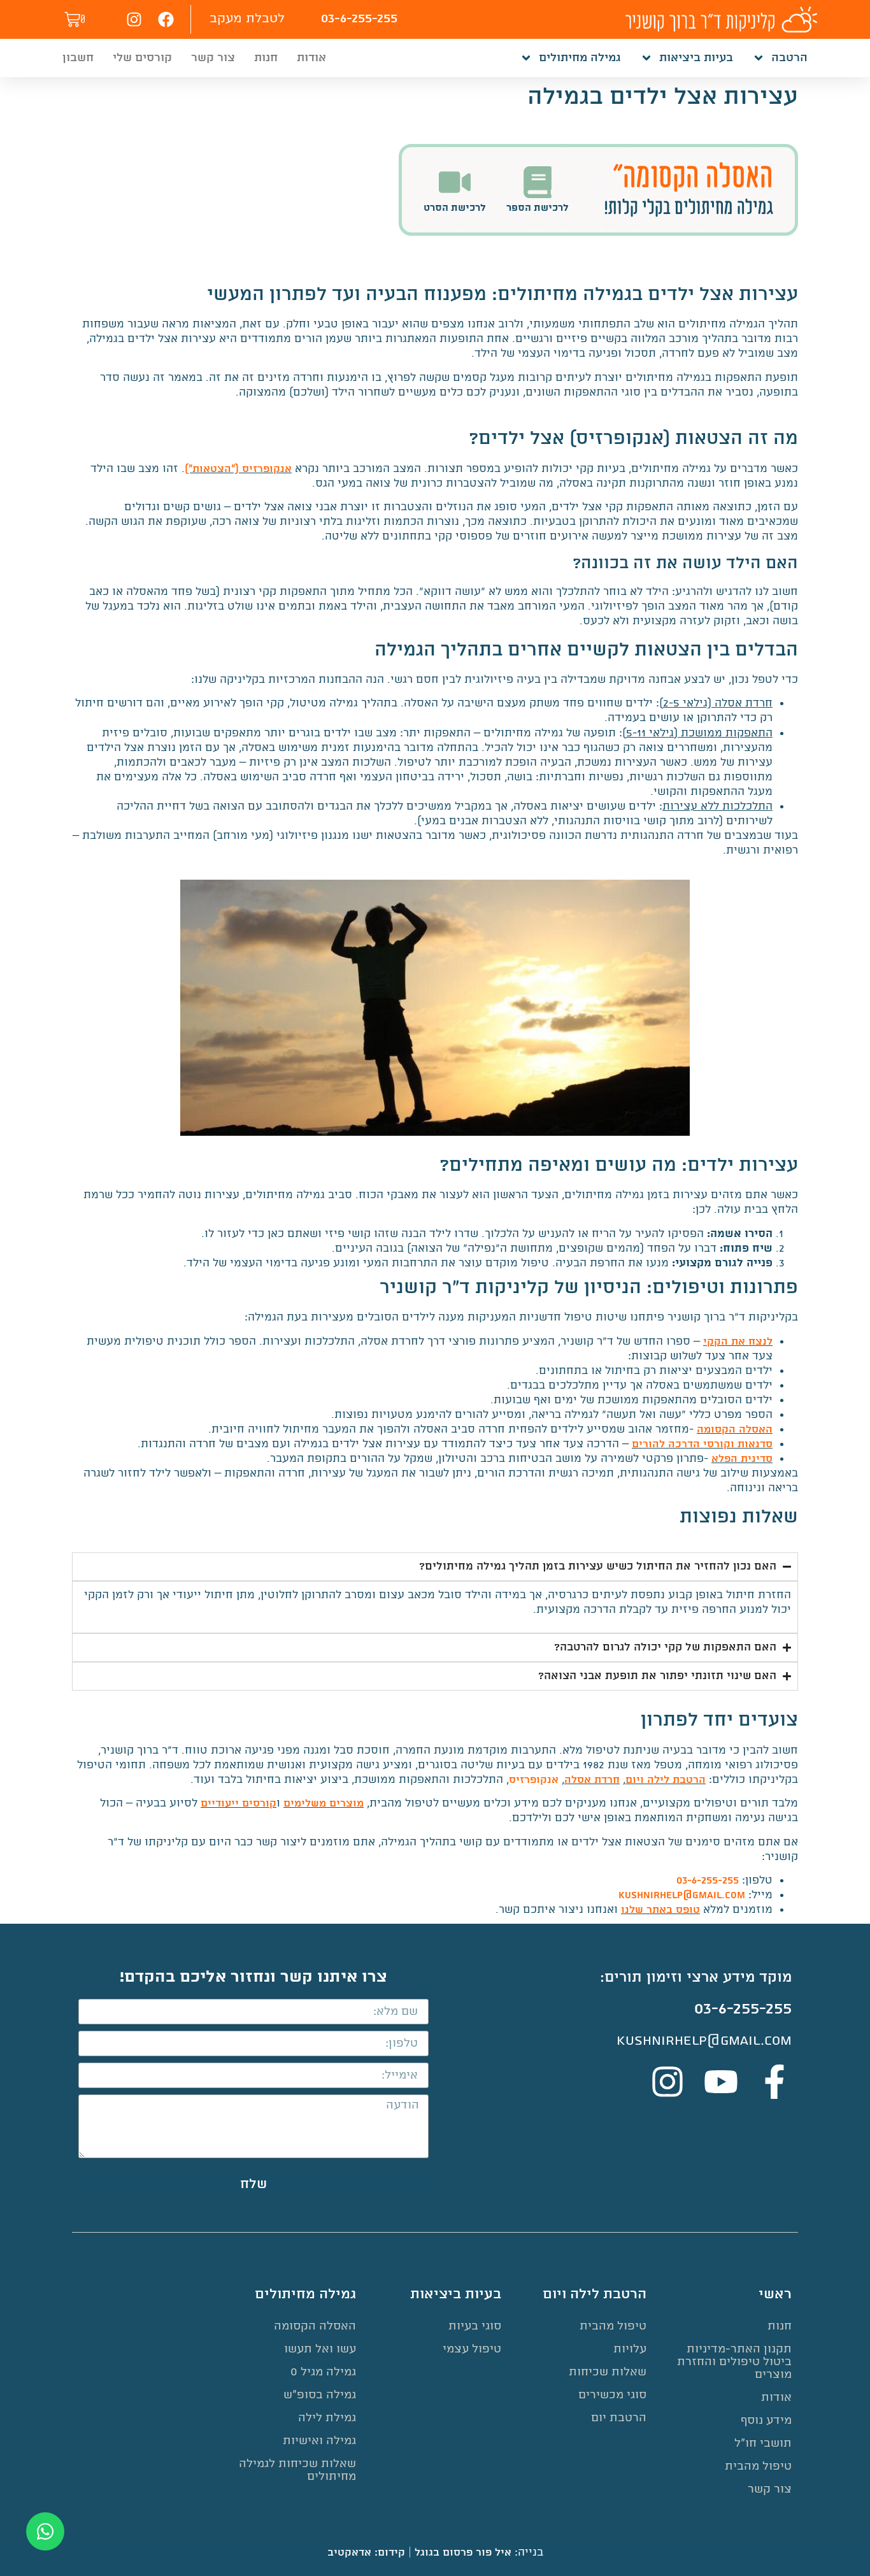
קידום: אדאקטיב (366, 2553)
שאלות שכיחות (608, 2372)
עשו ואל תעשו (320, 2349)
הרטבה (789, 58)
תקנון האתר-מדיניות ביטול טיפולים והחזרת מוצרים (734, 2362)
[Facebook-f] (774, 2082)
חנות (266, 58)
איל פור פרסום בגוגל (463, 2553)
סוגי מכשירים (612, 2395)
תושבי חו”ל (763, 2443)
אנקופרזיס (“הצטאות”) (238, 469)
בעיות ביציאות (696, 58)
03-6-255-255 (359, 19)
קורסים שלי (142, 58)
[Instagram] (134, 19)
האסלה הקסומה (735, 1430)
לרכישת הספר (538, 208)
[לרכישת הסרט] (455, 182)
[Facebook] (166, 19)
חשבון (78, 58)
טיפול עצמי (472, 2349)
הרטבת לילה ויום (666, 1780)
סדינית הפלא (742, 1459)
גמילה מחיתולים (580, 58)
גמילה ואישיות (319, 2441)
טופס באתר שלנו (660, 1910)
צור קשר (213, 58)
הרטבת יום (619, 2418)
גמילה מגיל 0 (323, 2372)
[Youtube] (721, 2082)
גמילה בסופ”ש (320, 2395)
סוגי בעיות (475, 2326)
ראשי (775, 2294)
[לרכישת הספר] (538, 182)
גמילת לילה (327, 2418)
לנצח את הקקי (738, 1342)
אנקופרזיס (534, 1780)
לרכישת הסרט (455, 208)
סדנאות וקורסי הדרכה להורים (702, 1444)
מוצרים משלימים (324, 1804)
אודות (311, 58)
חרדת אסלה (592, 1780)
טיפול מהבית (758, 2466)
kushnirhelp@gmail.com (682, 1895)
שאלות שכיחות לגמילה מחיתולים (297, 2470)
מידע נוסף (766, 2420)
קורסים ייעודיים (239, 1804)
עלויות (630, 2349)
